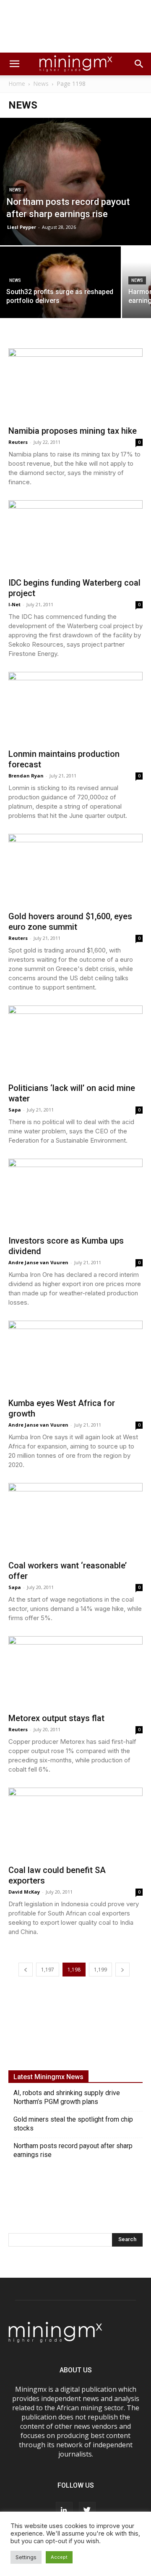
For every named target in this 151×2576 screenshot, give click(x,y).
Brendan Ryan (26, 776)
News (41, 84)
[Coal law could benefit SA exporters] (75, 1824)
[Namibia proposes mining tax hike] (75, 384)
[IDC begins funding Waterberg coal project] (75, 536)
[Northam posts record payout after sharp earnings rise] (75, 182)
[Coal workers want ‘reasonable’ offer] (75, 1519)
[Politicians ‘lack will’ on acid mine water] (75, 1041)
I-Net (14, 604)
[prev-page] (26, 1970)
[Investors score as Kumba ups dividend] (75, 1195)
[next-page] (122, 1970)
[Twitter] (87, 2510)
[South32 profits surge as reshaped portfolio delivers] (60, 292)
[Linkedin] (64, 2510)
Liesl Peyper (22, 227)
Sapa (15, 1110)
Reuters (18, 442)
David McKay (24, 1892)
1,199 (100, 1970)
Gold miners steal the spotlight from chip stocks (73, 2124)
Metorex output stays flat (56, 1718)
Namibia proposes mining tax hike (73, 431)
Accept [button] (59, 2557)
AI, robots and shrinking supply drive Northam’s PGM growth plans (67, 2097)
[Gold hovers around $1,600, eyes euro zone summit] (75, 870)
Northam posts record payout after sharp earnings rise (73, 2150)
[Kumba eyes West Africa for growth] (75, 1357)
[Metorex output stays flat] (75, 1672)
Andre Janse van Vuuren (38, 1262)
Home (17, 84)
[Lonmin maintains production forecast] (75, 708)
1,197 (48, 1970)
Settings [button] (26, 2557)
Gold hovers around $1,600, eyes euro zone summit (70, 922)
